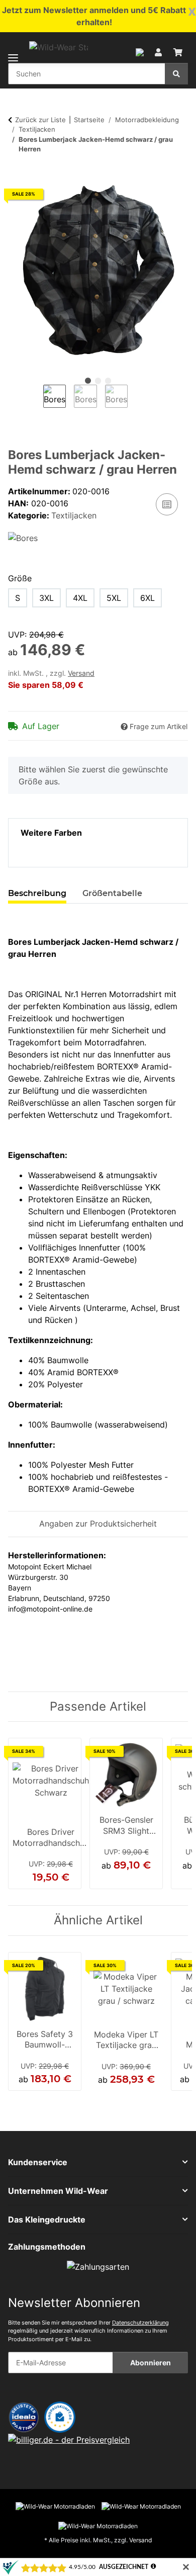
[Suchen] (176, 74)
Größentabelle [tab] (112, 893)
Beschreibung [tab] (37, 893)
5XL (114, 598)
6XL (148, 598)
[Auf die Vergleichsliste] (167, 504)
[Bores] (23, 538)
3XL (46, 598)
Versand (81, 673)
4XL (80, 598)
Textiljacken (74, 515)
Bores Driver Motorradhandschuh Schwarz (51, 1838)
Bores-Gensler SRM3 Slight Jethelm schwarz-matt (126, 1826)
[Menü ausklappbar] (13, 52)
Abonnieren (151, 2363)
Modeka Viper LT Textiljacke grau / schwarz (126, 2041)
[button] (140, 51)
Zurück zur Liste (40, 120)
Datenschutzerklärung (140, 2323)
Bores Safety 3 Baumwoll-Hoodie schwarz (45, 2040)
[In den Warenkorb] (16, 175)
